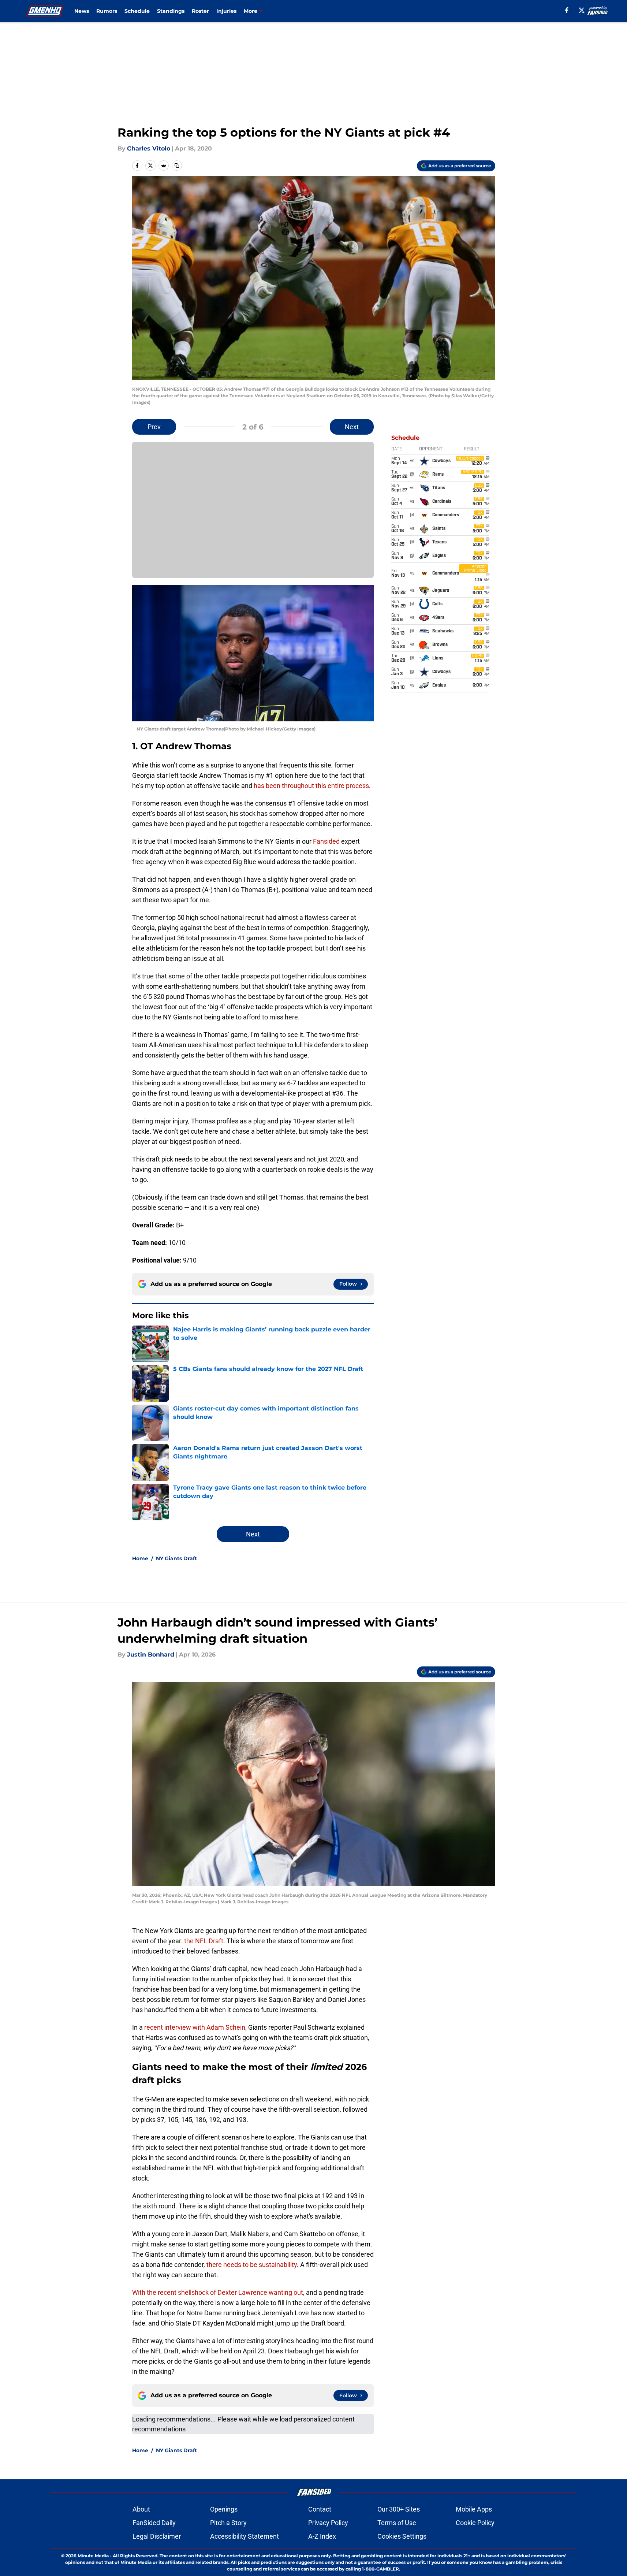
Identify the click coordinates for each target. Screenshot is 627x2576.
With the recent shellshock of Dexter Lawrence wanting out (218, 2292)
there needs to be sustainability (252, 2265)
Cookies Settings (402, 2536)
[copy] (177, 166)
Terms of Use (397, 2523)
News (82, 11)
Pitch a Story (228, 2523)
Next (352, 427)
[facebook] (567, 10)
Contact (320, 2509)
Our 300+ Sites (399, 2509)
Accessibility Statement (245, 2536)
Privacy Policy (328, 2523)
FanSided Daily (154, 2523)
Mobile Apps (474, 2509)
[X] (582, 10)
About (141, 2509)
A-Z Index (322, 2536)
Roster (200, 11)
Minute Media (93, 2556)
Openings (224, 2509)
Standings (171, 11)
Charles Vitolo (149, 148)
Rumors (107, 11)
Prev (154, 427)
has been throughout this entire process (311, 786)
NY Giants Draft (176, 1558)
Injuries (226, 11)
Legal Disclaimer (157, 2536)
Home (140, 1558)
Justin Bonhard (151, 1655)
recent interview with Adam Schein (195, 2027)
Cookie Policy (475, 2523)
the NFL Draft (204, 1941)
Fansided (326, 841)
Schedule (137, 11)
